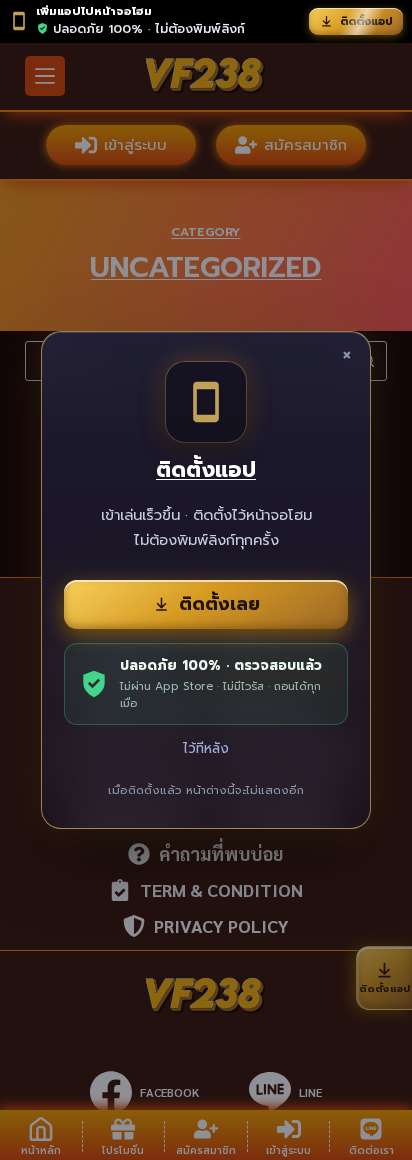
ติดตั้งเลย (219, 604)
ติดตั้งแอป (366, 21)
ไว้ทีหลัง (206, 748)
